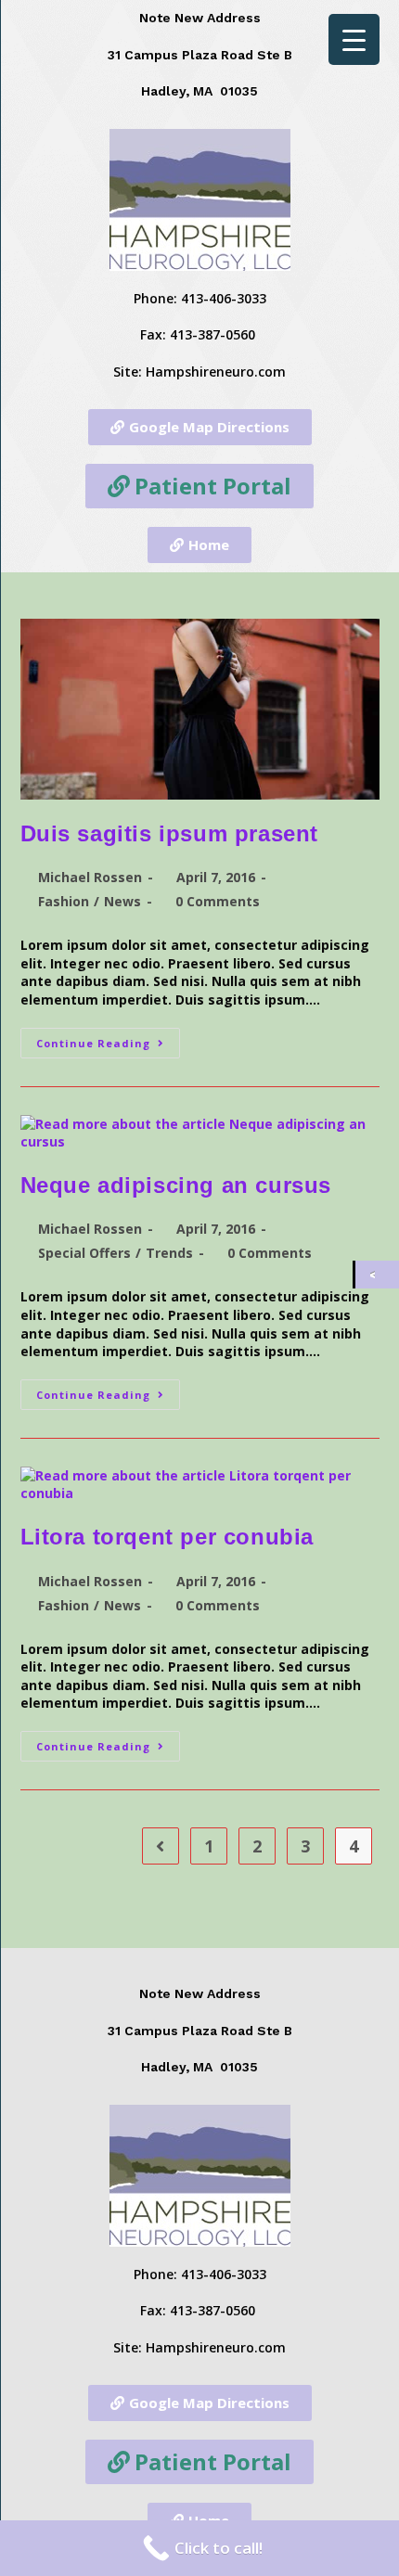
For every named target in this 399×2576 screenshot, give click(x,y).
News (122, 901)
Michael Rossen (90, 877)
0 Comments (218, 901)
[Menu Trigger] (354, 39)
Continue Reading (108, 1039)
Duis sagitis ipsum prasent (170, 833)
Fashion (64, 901)
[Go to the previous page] (161, 1846)
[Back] (377, 1275)
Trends (169, 1253)
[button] (200, 427)
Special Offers (84, 1253)
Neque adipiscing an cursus (176, 1185)
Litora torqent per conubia (167, 1537)
